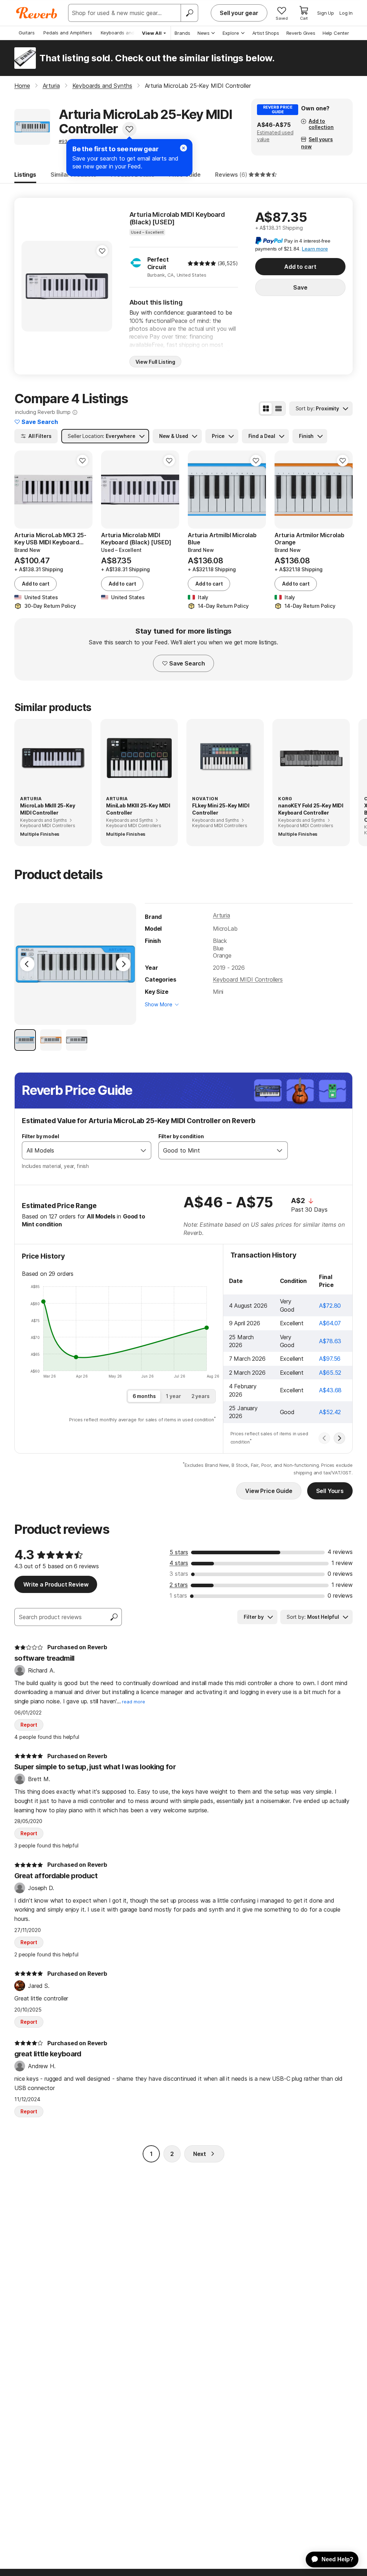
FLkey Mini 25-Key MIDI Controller (221, 809)
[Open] (143, 1150)
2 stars (179, 1585)
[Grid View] (266, 409)
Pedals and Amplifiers (68, 33)
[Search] (189, 13)
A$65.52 (330, 1373)
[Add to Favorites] (129, 129)
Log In (346, 13)
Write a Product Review (56, 1584)
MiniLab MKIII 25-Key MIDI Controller (138, 809)
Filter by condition (181, 1136)
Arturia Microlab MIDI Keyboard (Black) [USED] (177, 218)
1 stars (178, 1595)
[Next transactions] (339, 1438)
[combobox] (79, 1150)
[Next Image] (123, 964)
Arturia (221, 915)
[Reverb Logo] (37, 13)
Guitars (27, 33)
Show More (159, 1004)
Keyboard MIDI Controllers (248, 979)
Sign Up (326, 13)
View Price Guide (269, 1491)
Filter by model (40, 1136)
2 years (201, 1396)
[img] (202, 263)
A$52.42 (330, 1412)
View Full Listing (156, 362)
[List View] (278, 409)
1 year (173, 1396)
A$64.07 (330, 1323)
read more (134, 1702)
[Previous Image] (27, 964)
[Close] (183, 148)
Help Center (336, 33)
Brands (182, 33)
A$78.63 (330, 1341)
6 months (144, 1396)
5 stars (179, 1552)
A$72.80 (330, 1306)
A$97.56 (330, 1359)
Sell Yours (330, 1491)
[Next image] (102, 286)
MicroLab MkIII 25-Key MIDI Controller (48, 809)
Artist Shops (266, 33)
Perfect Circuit (158, 263)
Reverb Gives (301, 33)
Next (200, 2154)
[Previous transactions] (324, 1438)
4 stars (179, 1563)
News (204, 33)
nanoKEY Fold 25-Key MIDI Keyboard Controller (311, 809)
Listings (25, 175)
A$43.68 (330, 1390)
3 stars (179, 1574)
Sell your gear (239, 13)
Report (29, 1725)
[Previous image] (32, 286)
